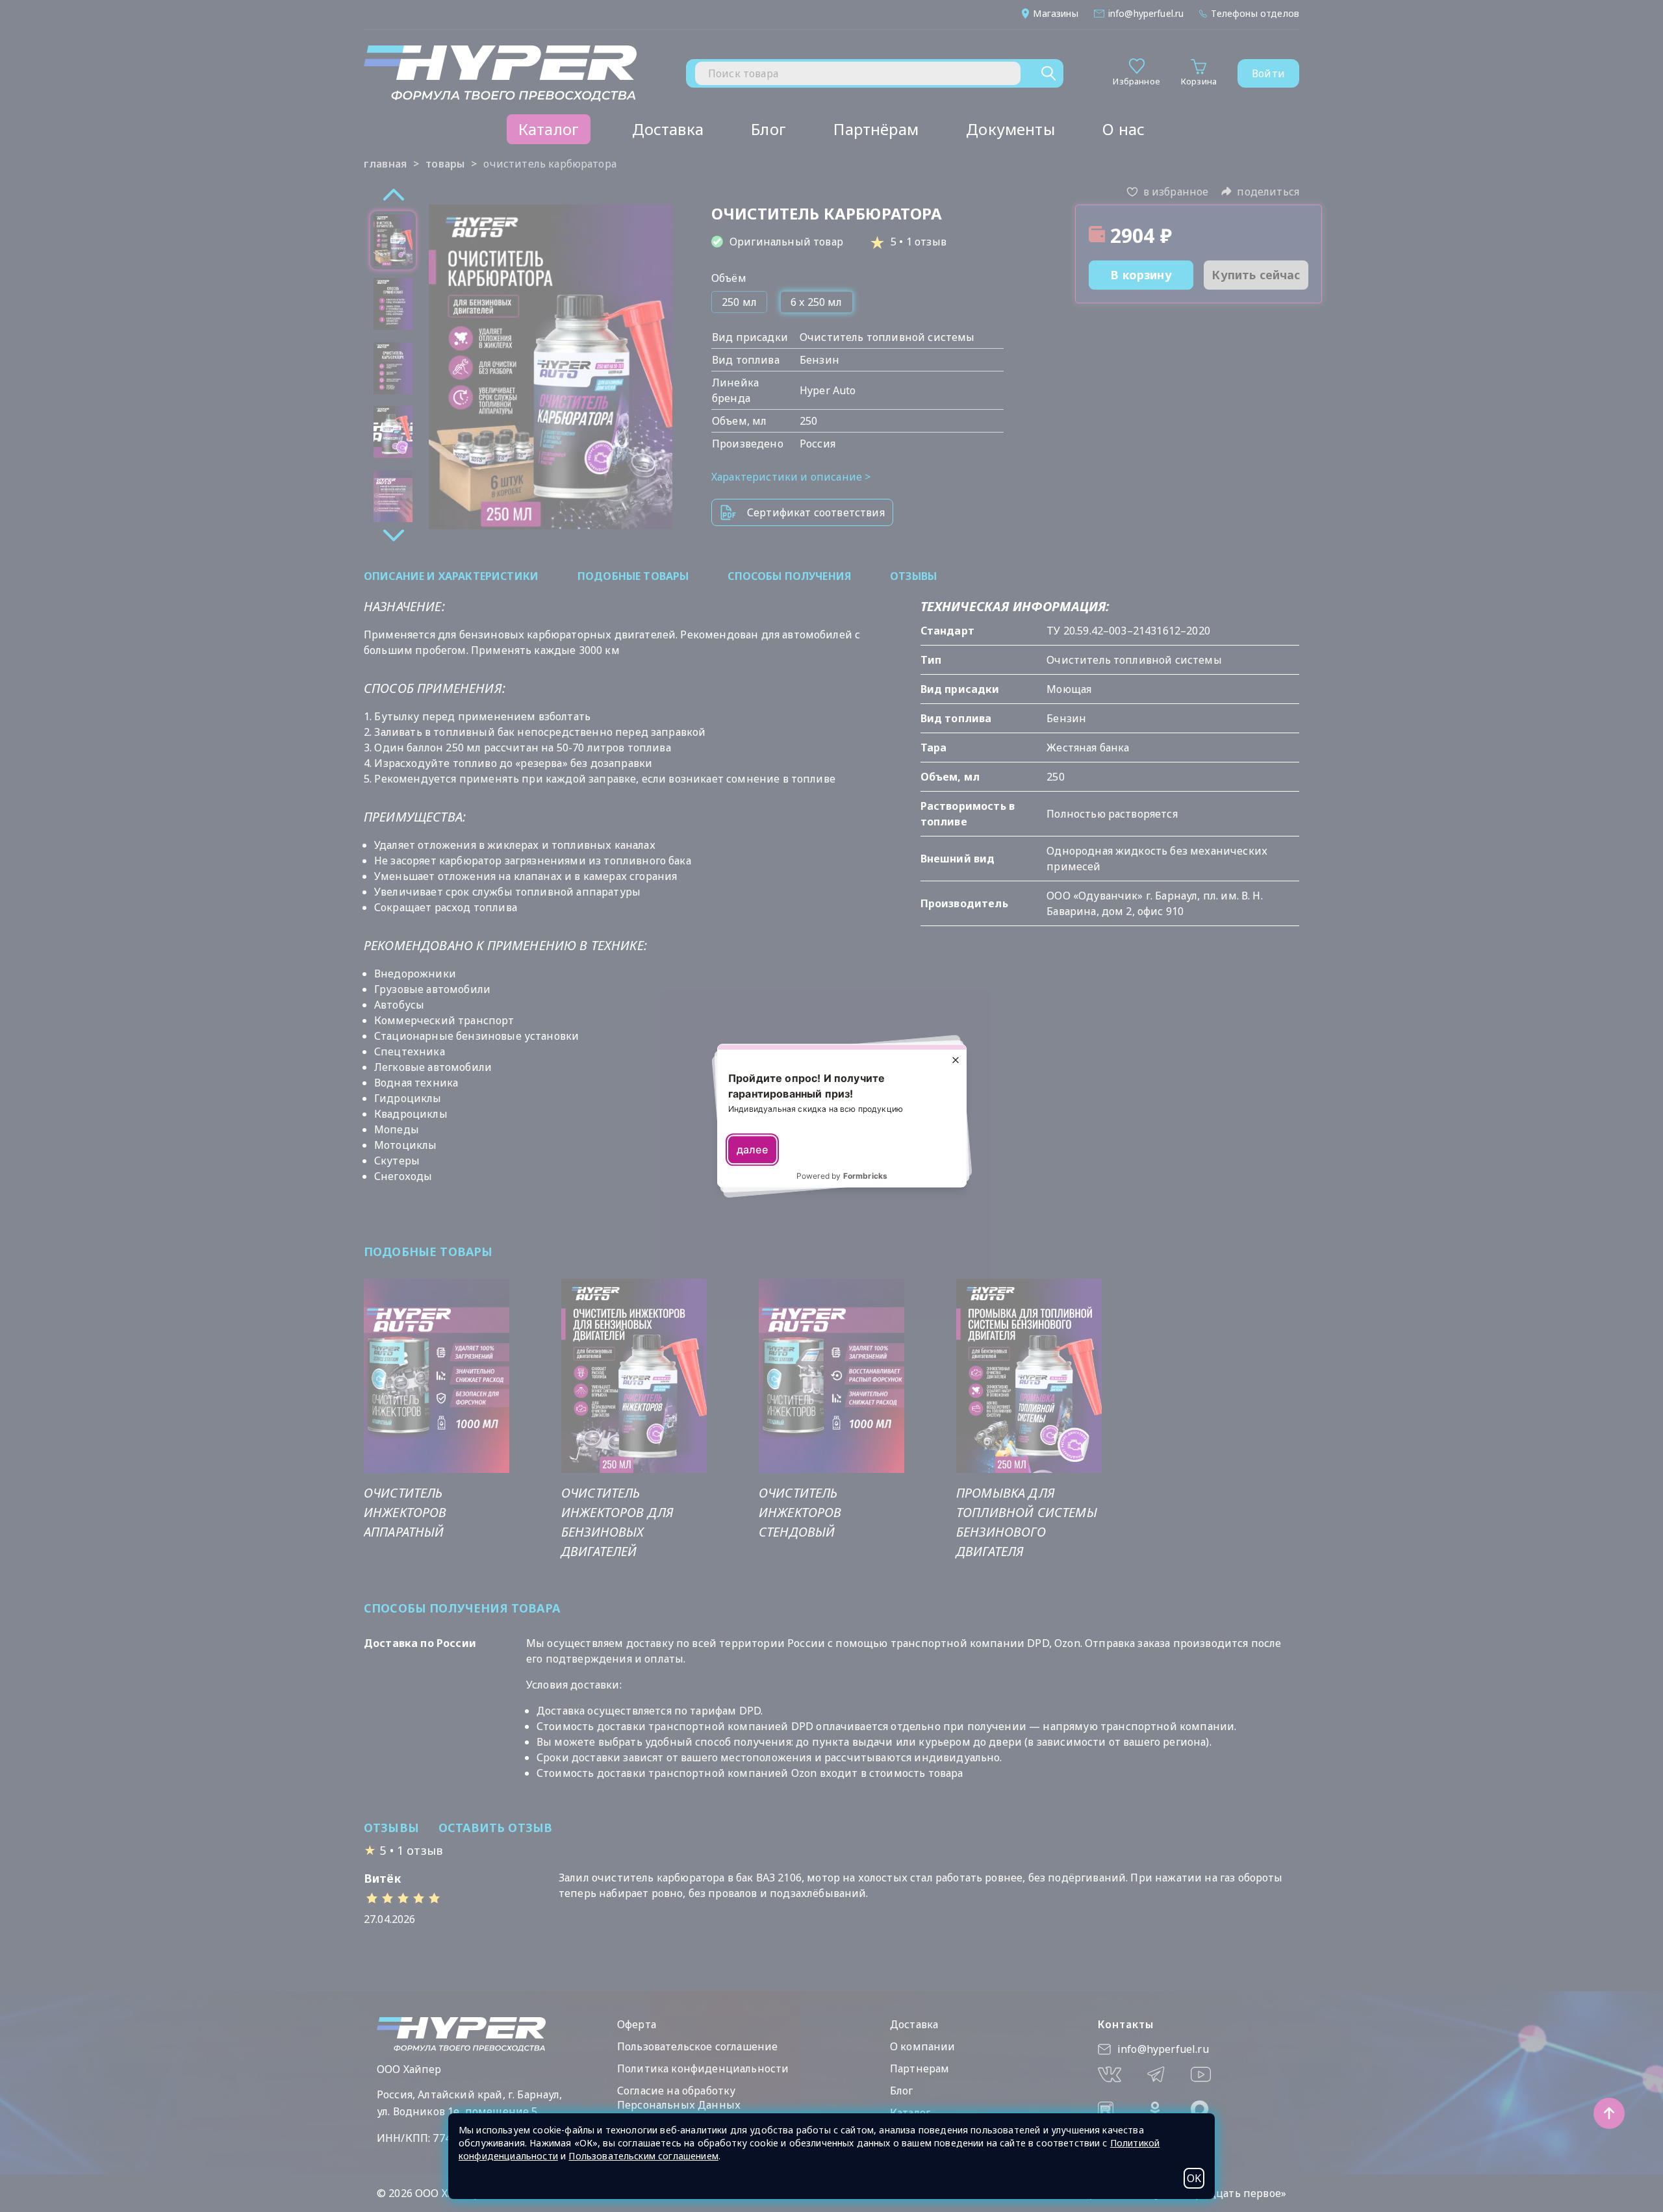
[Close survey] (956, 1060)
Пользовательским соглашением (643, 2156)
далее (752, 1150)
